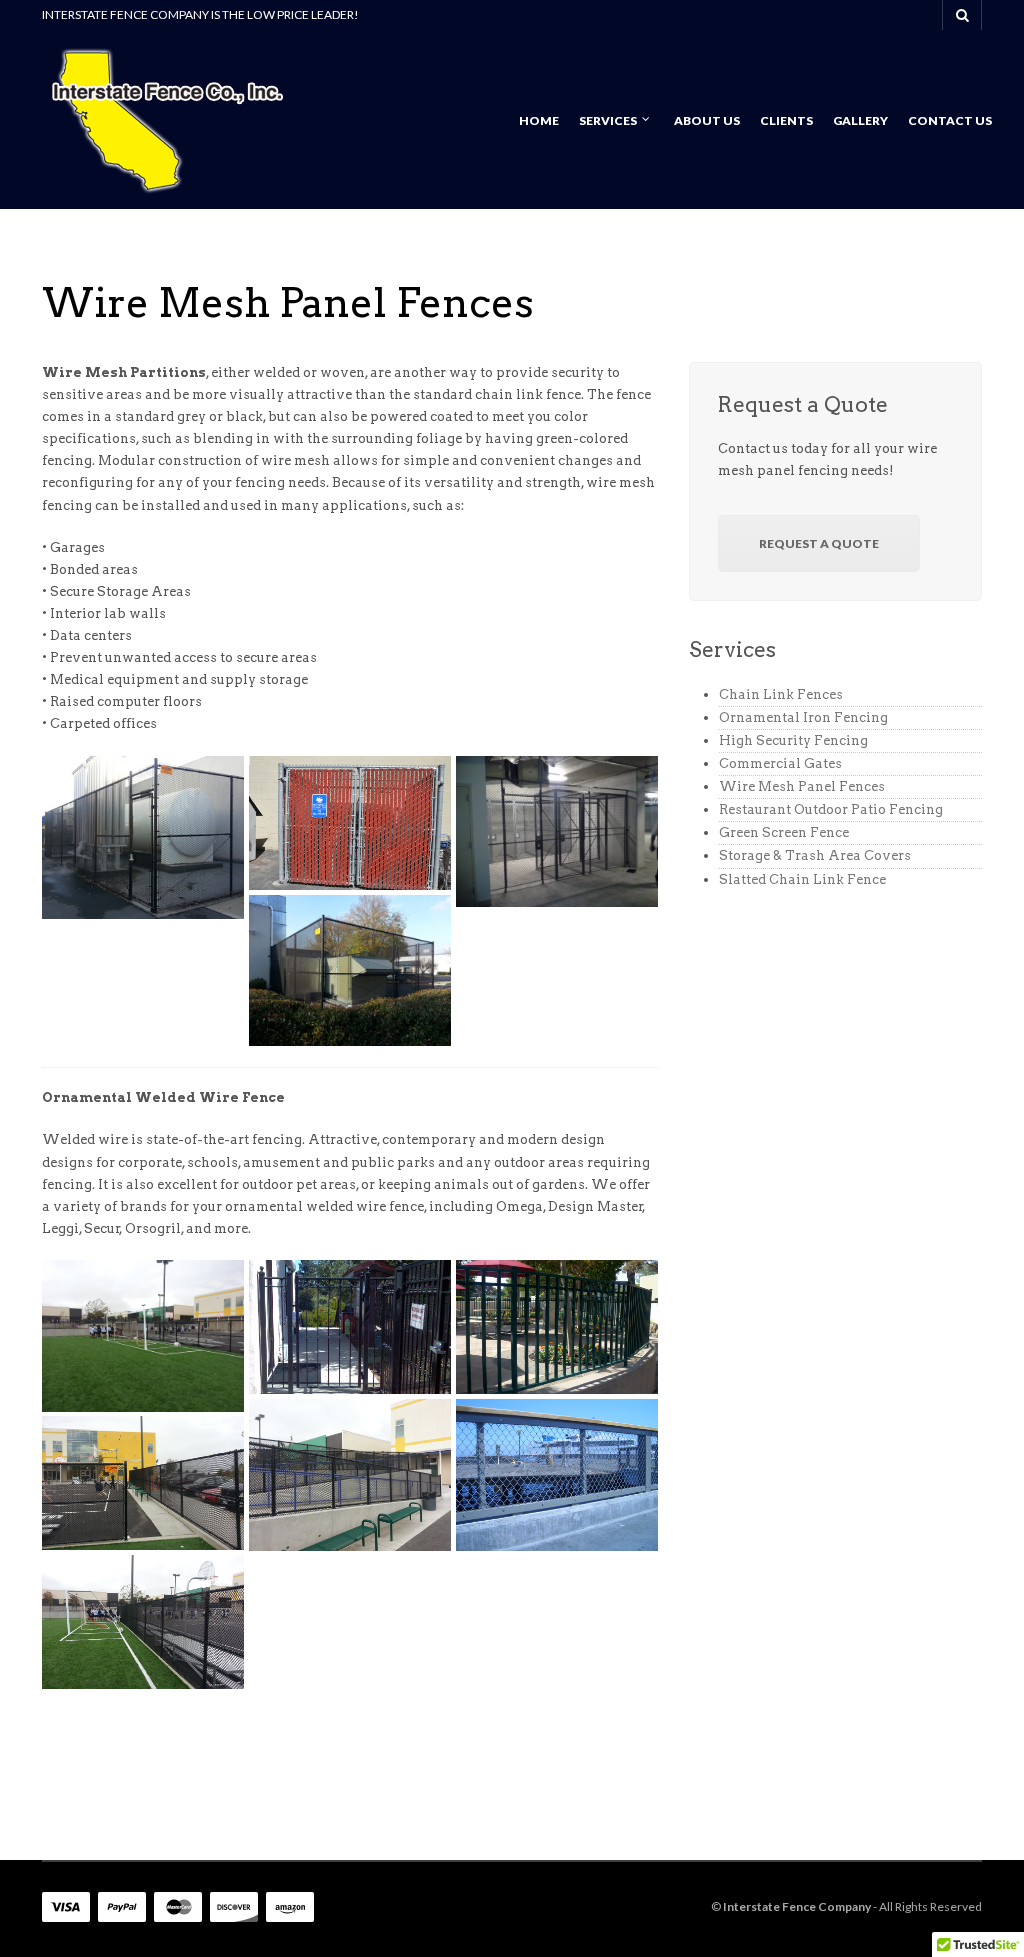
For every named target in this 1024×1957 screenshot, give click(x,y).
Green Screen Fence (784, 832)
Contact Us (950, 120)
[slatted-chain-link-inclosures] (350, 823)
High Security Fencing (793, 740)
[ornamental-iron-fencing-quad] (557, 1327)
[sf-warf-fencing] (557, 1475)
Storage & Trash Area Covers (815, 855)
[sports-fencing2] (143, 1622)
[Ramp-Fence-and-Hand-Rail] (350, 1475)
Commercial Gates (780, 763)
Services (608, 120)
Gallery (860, 120)
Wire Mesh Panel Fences (802, 786)
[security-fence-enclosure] (350, 971)
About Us (707, 120)
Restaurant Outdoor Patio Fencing (831, 809)
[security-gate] (557, 832)
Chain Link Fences (781, 694)
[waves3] (143, 1336)
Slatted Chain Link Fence (802, 879)
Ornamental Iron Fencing (803, 717)
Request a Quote (819, 543)
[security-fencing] (143, 838)
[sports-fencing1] (143, 1483)
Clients (786, 120)
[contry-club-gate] (350, 1327)
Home (539, 120)
